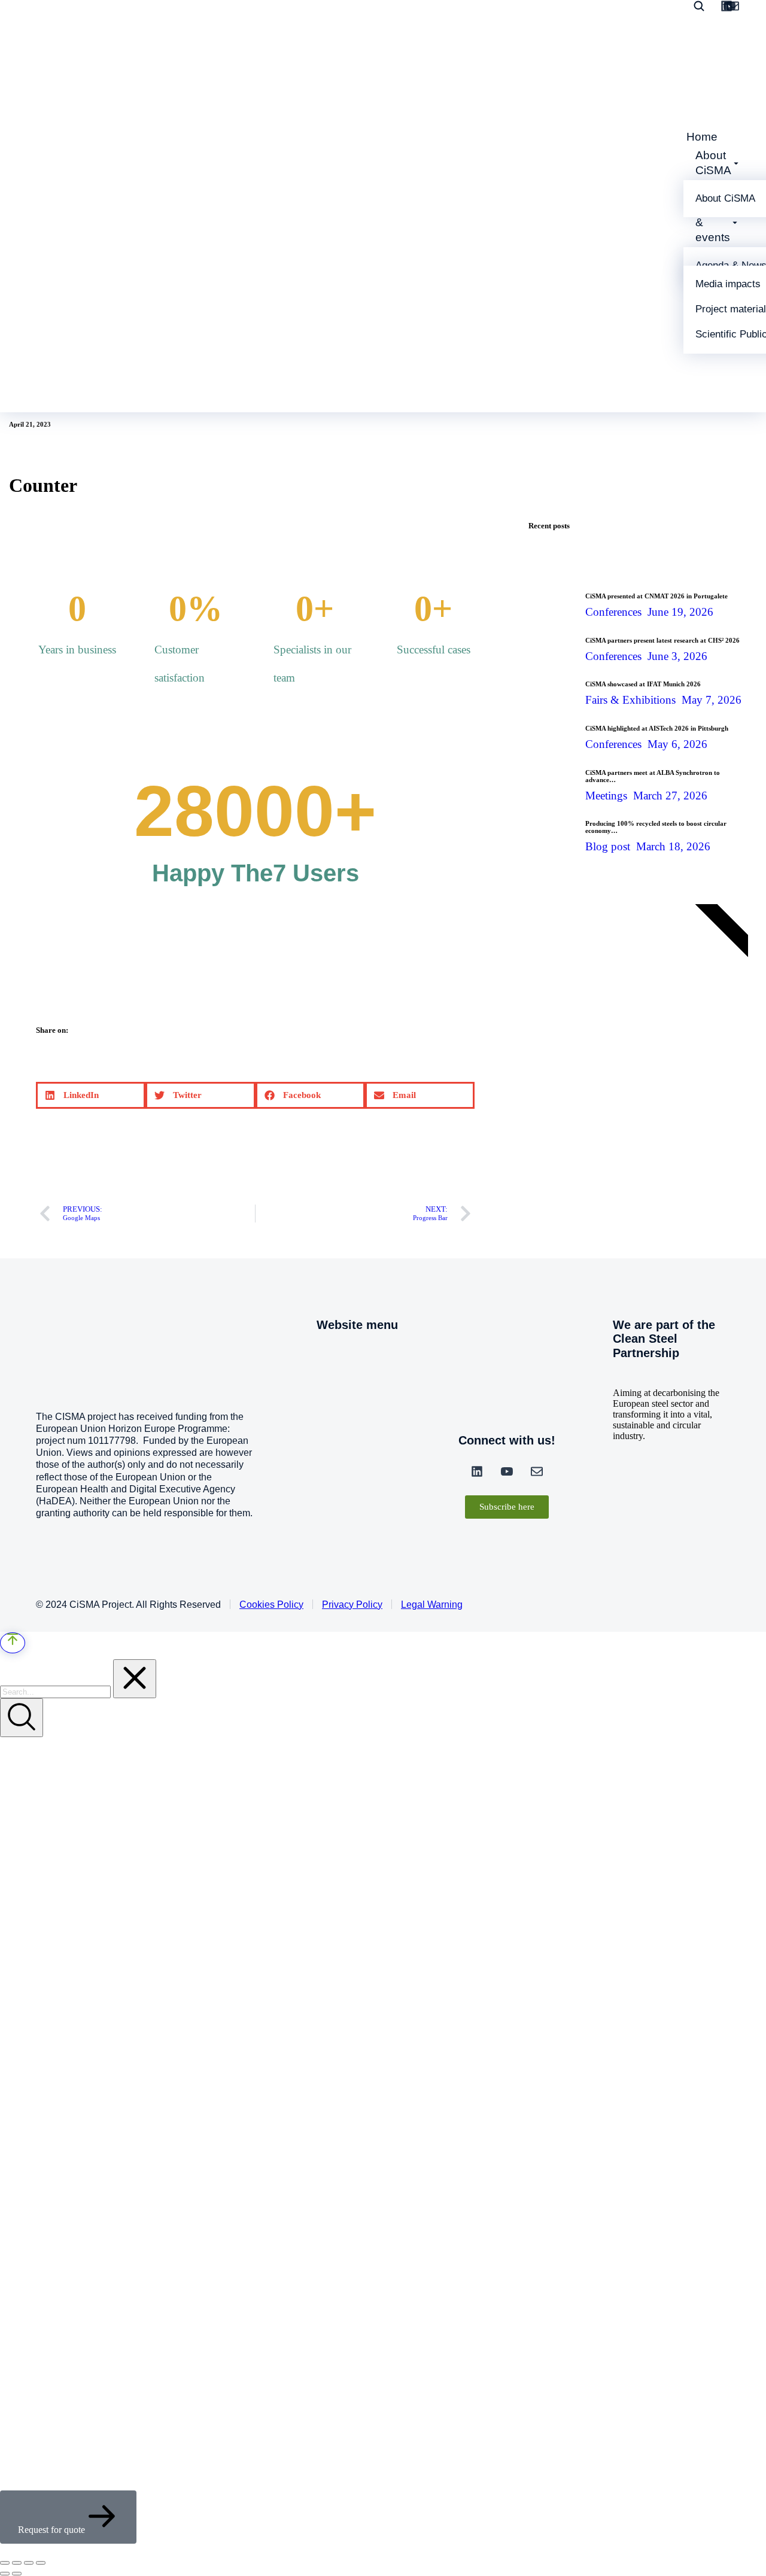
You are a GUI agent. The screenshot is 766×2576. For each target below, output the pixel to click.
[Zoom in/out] (41, 2563)
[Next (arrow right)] (17, 2574)
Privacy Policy (352, 1605)
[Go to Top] (13, 1643)
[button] (91, 1095)
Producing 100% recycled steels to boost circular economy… (656, 827)
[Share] (17, 2563)
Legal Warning (432, 1605)
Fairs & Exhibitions (630, 700)
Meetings (606, 796)
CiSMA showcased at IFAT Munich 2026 (643, 684)
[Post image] (552, 600)
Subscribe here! (594, 1038)
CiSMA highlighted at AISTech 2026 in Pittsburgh (657, 728)
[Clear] (135, 1679)
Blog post (608, 846)
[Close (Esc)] (5, 2563)
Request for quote (51, 2530)
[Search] (22, 1718)
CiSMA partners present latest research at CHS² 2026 (662, 640)
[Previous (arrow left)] (5, 2574)
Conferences (613, 612)
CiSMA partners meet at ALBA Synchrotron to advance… (653, 776)
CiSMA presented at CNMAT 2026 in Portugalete (656, 596)
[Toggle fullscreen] (29, 2563)
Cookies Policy (271, 1605)
